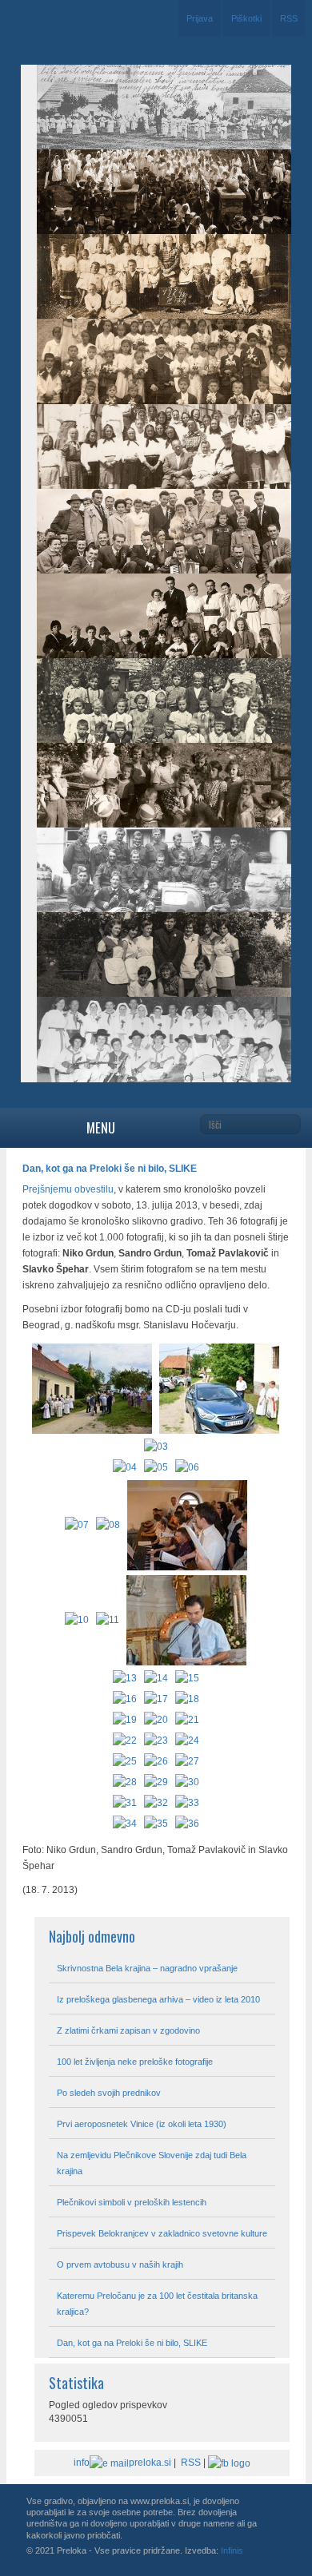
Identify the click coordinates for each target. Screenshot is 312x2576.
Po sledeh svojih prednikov (109, 2093)
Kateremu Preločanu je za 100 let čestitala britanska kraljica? (157, 2304)
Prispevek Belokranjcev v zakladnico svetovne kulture (162, 2233)
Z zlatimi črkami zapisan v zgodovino (128, 2030)
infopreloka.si (122, 2463)
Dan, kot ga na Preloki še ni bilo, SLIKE (132, 2343)
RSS (289, 18)
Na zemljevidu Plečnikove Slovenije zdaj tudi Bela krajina (152, 2163)
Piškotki (246, 18)
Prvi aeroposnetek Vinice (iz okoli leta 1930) (142, 2124)
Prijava (200, 18)
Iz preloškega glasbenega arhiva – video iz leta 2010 (158, 1999)
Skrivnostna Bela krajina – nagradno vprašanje (147, 1968)
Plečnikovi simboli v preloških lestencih (132, 2202)
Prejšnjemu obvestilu (68, 1189)
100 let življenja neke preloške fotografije (135, 2062)
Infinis (232, 2550)
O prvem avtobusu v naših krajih (120, 2264)
